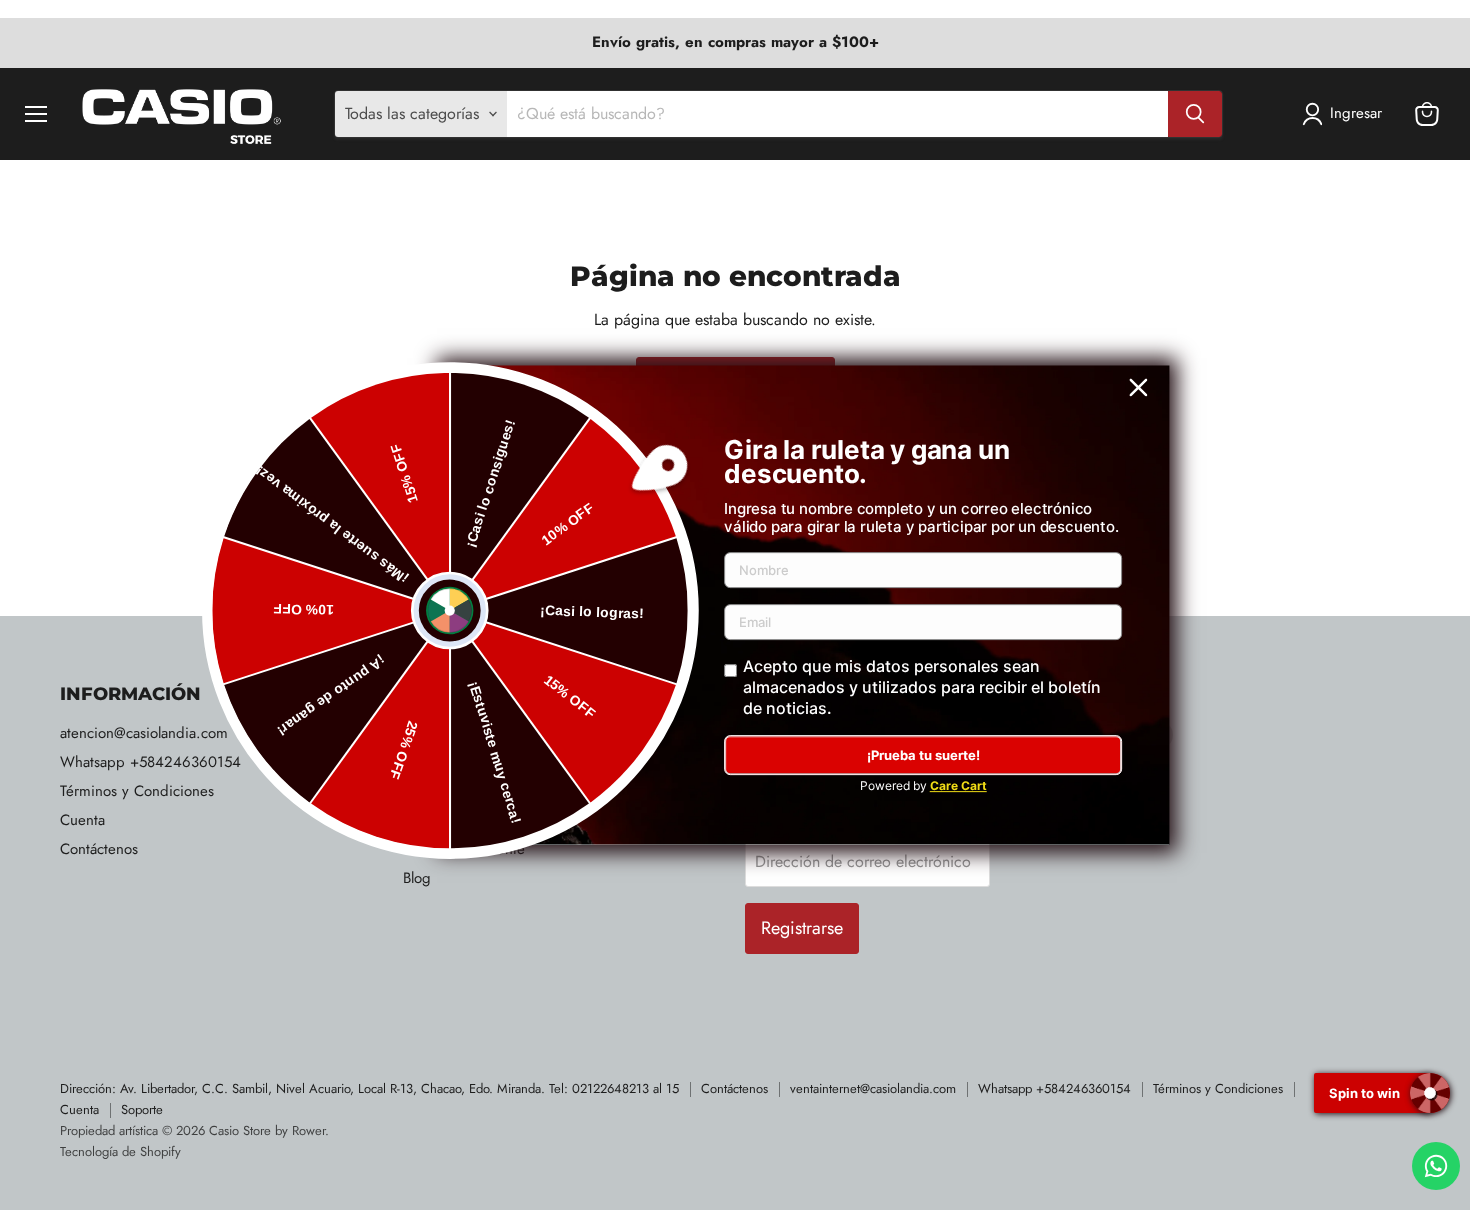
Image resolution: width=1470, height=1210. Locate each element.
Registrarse (802, 928)
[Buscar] (1195, 114)
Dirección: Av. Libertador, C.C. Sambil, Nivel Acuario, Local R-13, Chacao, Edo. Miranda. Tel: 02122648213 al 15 (369, 1088)
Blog (417, 878)
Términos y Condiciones (137, 791)
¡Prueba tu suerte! (923, 755)
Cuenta (82, 820)
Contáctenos (99, 849)
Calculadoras (443, 762)
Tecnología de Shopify (120, 1151)
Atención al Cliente (464, 849)
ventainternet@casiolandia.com (873, 1088)
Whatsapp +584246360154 (150, 762)
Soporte (142, 1109)
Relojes (425, 733)
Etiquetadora (443, 820)
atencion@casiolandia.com (144, 733)
